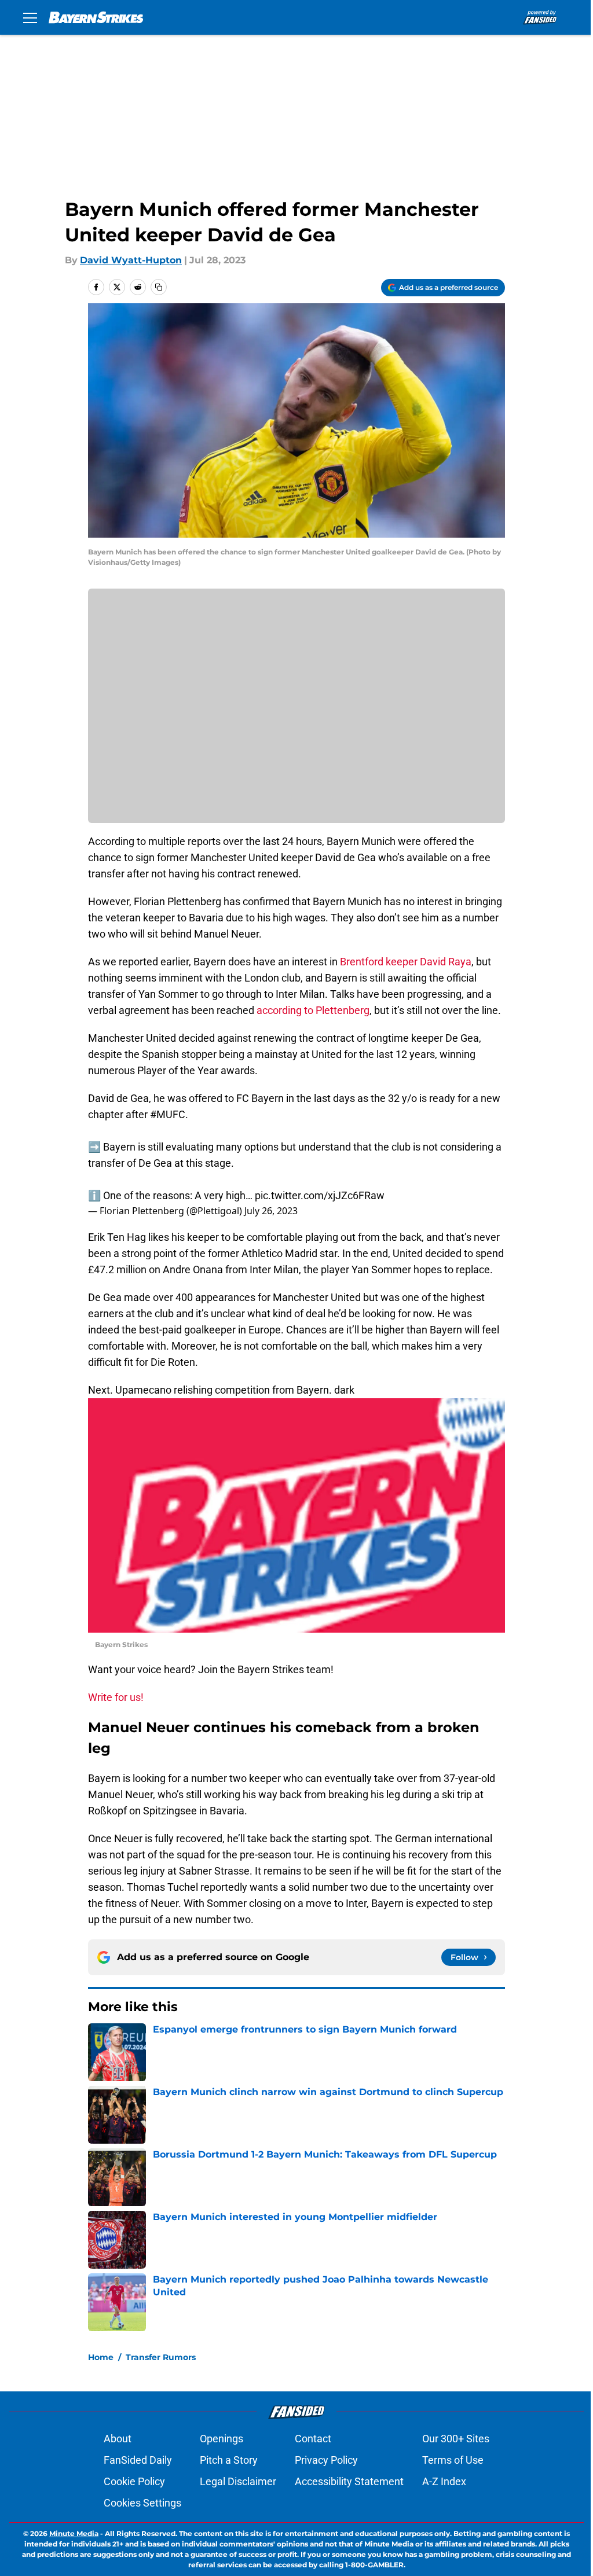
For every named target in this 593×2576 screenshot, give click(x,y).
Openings (222, 2439)
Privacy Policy (326, 2460)
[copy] (159, 287)
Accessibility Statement (349, 2481)
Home (101, 2357)
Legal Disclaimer (238, 2481)
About (118, 2439)
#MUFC (168, 1114)
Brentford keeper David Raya (406, 962)
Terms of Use (453, 2460)
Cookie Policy (134, 2481)
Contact (313, 2439)
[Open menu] (30, 17)
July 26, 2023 (271, 1211)
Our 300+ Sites (456, 2439)
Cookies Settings (142, 2503)
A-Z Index (444, 2481)
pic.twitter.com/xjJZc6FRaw (320, 1195)
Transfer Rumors (161, 2357)
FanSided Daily (138, 2460)
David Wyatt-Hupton (131, 260)
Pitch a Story (229, 2460)
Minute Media (74, 2533)
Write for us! (116, 1697)
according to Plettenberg (313, 1010)
